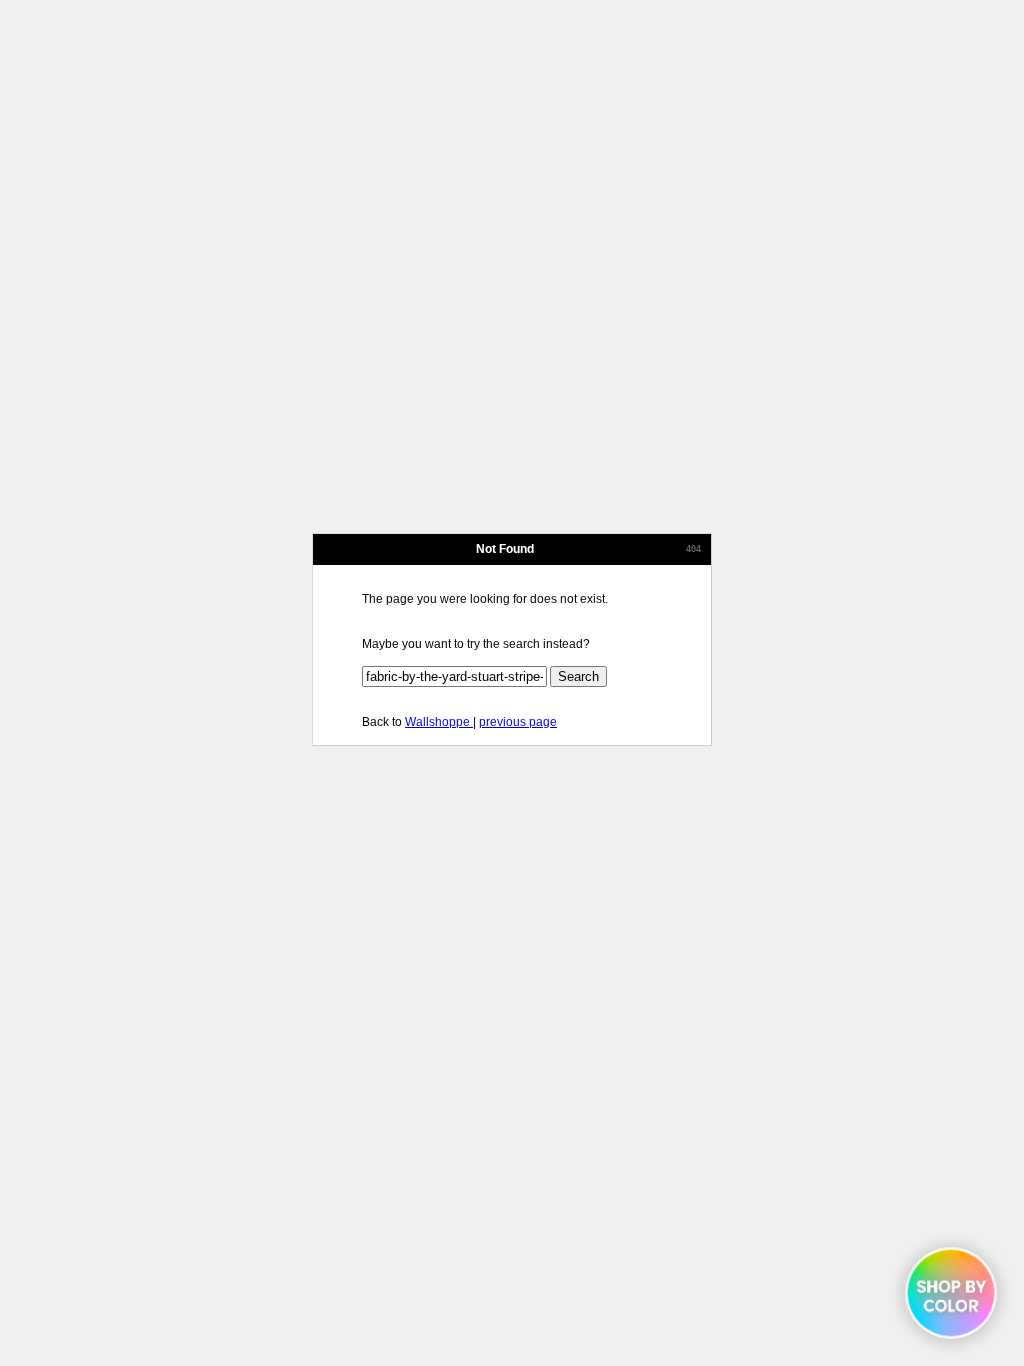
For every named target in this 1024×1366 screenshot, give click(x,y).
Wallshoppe (439, 722)
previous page (518, 722)
